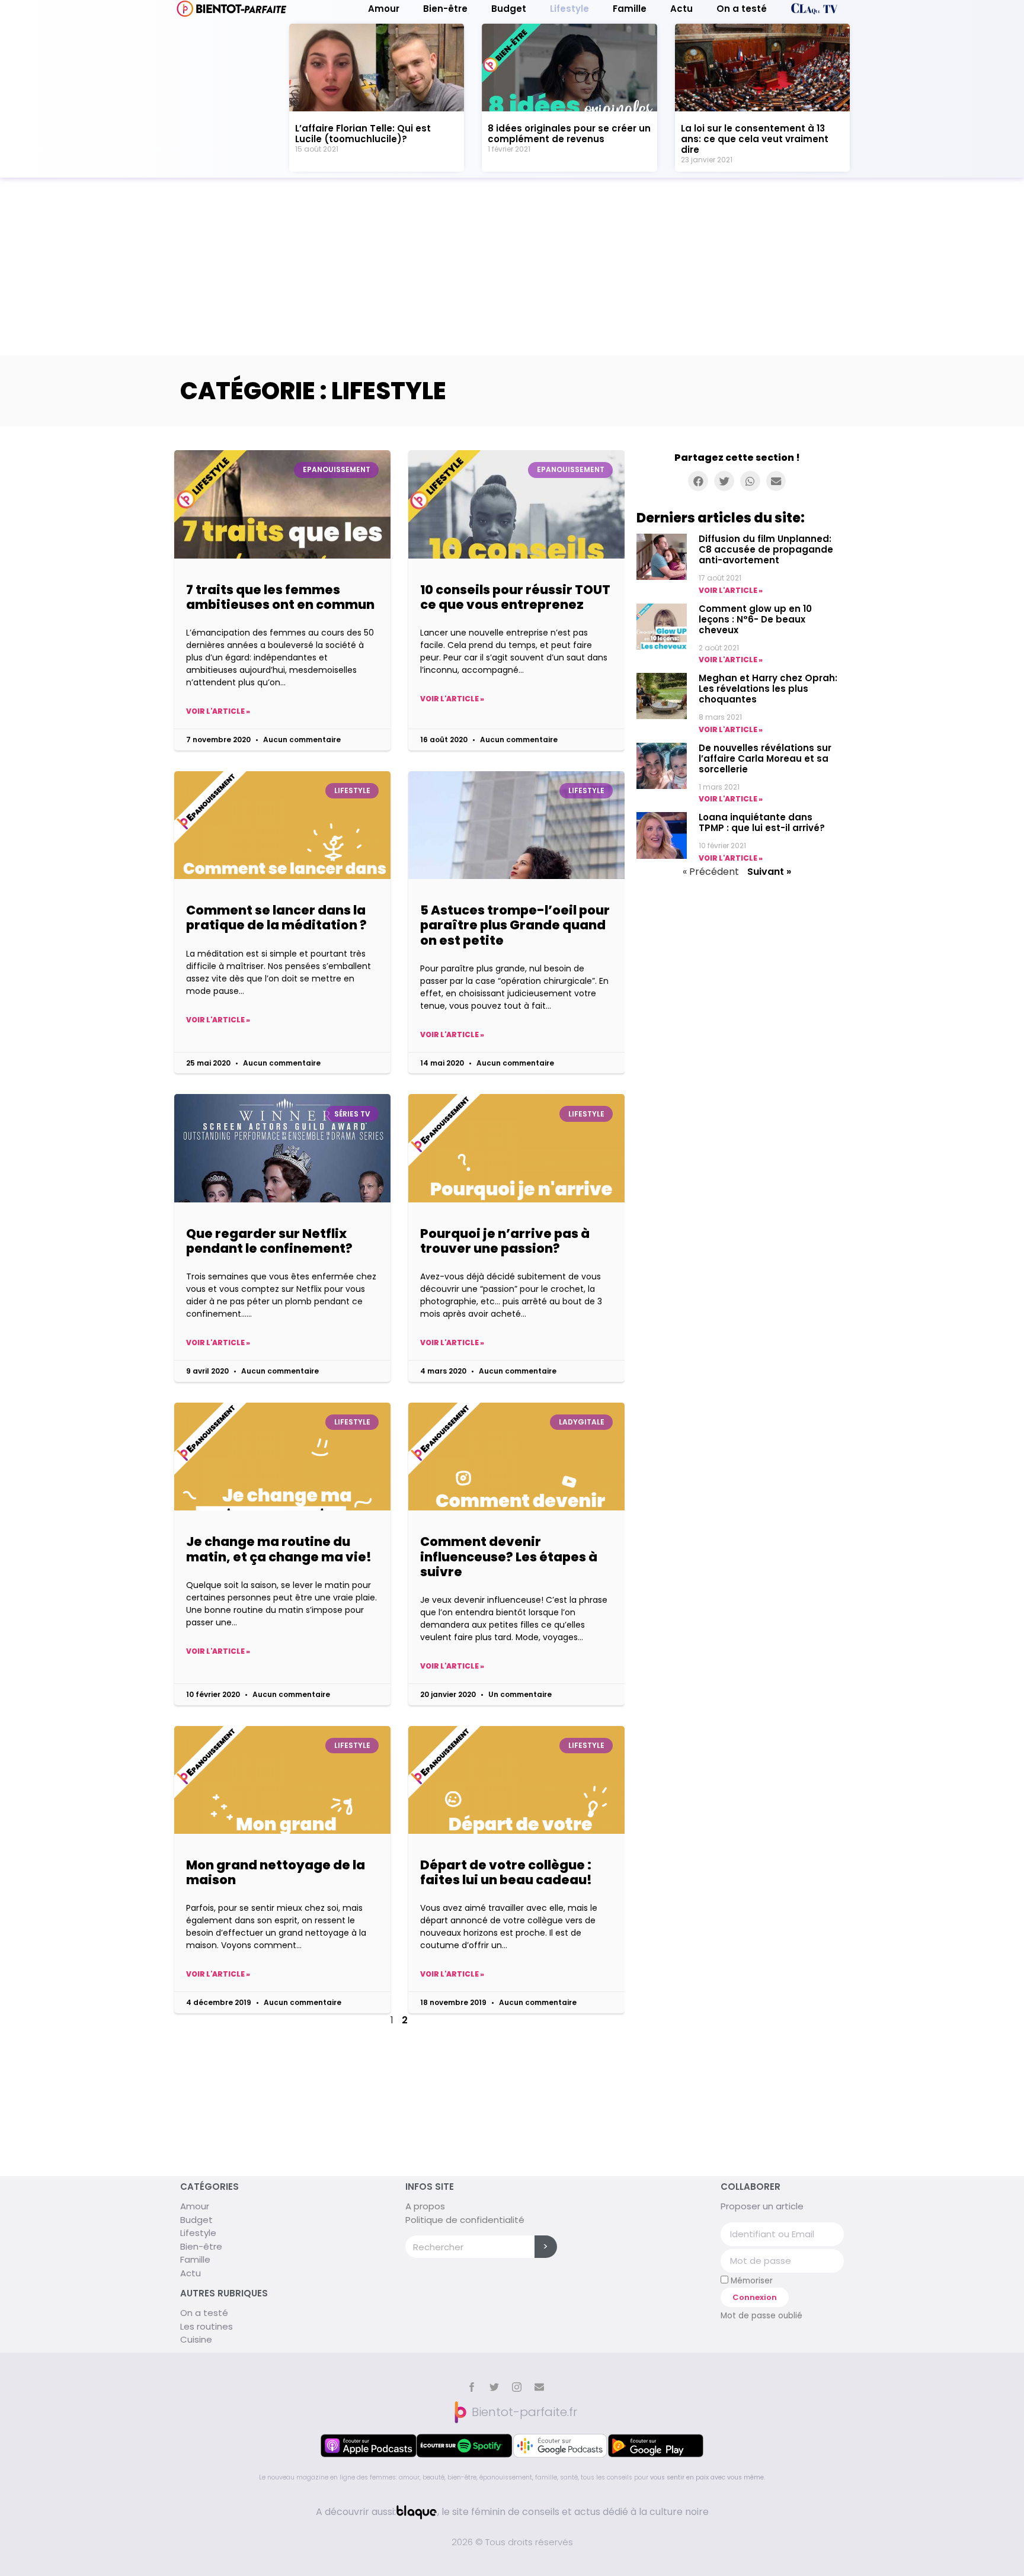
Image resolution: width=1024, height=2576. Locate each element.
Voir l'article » (218, 711)
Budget (509, 9)
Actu (681, 9)
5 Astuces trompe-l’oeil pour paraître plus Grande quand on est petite (515, 925)
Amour (384, 9)
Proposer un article (762, 2206)
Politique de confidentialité (465, 2220)
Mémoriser (751, 2280)
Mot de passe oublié (761, 2316)
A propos (425, 2206)
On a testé (742, 9)
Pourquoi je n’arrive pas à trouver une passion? (505, 1241)
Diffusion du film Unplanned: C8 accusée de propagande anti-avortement (766, 549)
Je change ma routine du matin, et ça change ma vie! (279, 1549)
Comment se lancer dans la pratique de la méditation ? (276, 918)
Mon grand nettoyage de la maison (276, 1872)
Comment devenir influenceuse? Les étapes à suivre (509, 1556)
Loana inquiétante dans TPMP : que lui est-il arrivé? (762, 822)
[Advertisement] (512, 267)
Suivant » (769, 872)
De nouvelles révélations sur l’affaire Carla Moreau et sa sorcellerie (765, 758)
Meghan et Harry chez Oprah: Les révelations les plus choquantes (768, 689)
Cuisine (196, 2339)
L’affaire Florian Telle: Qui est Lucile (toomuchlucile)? (363, 134)
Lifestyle (569, 9)
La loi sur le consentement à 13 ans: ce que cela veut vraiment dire (755, 139)
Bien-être (445, 9)
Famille (630, 9)
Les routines (207, 2326)
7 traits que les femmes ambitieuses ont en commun (280, 597)
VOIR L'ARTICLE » (731, 590)
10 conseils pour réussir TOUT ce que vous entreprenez (515, 597)
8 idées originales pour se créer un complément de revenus (569, 134)
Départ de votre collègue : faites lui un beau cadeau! (506, 1872)
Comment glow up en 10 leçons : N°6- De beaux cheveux (755, 619)
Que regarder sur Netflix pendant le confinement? (269, 1241)
